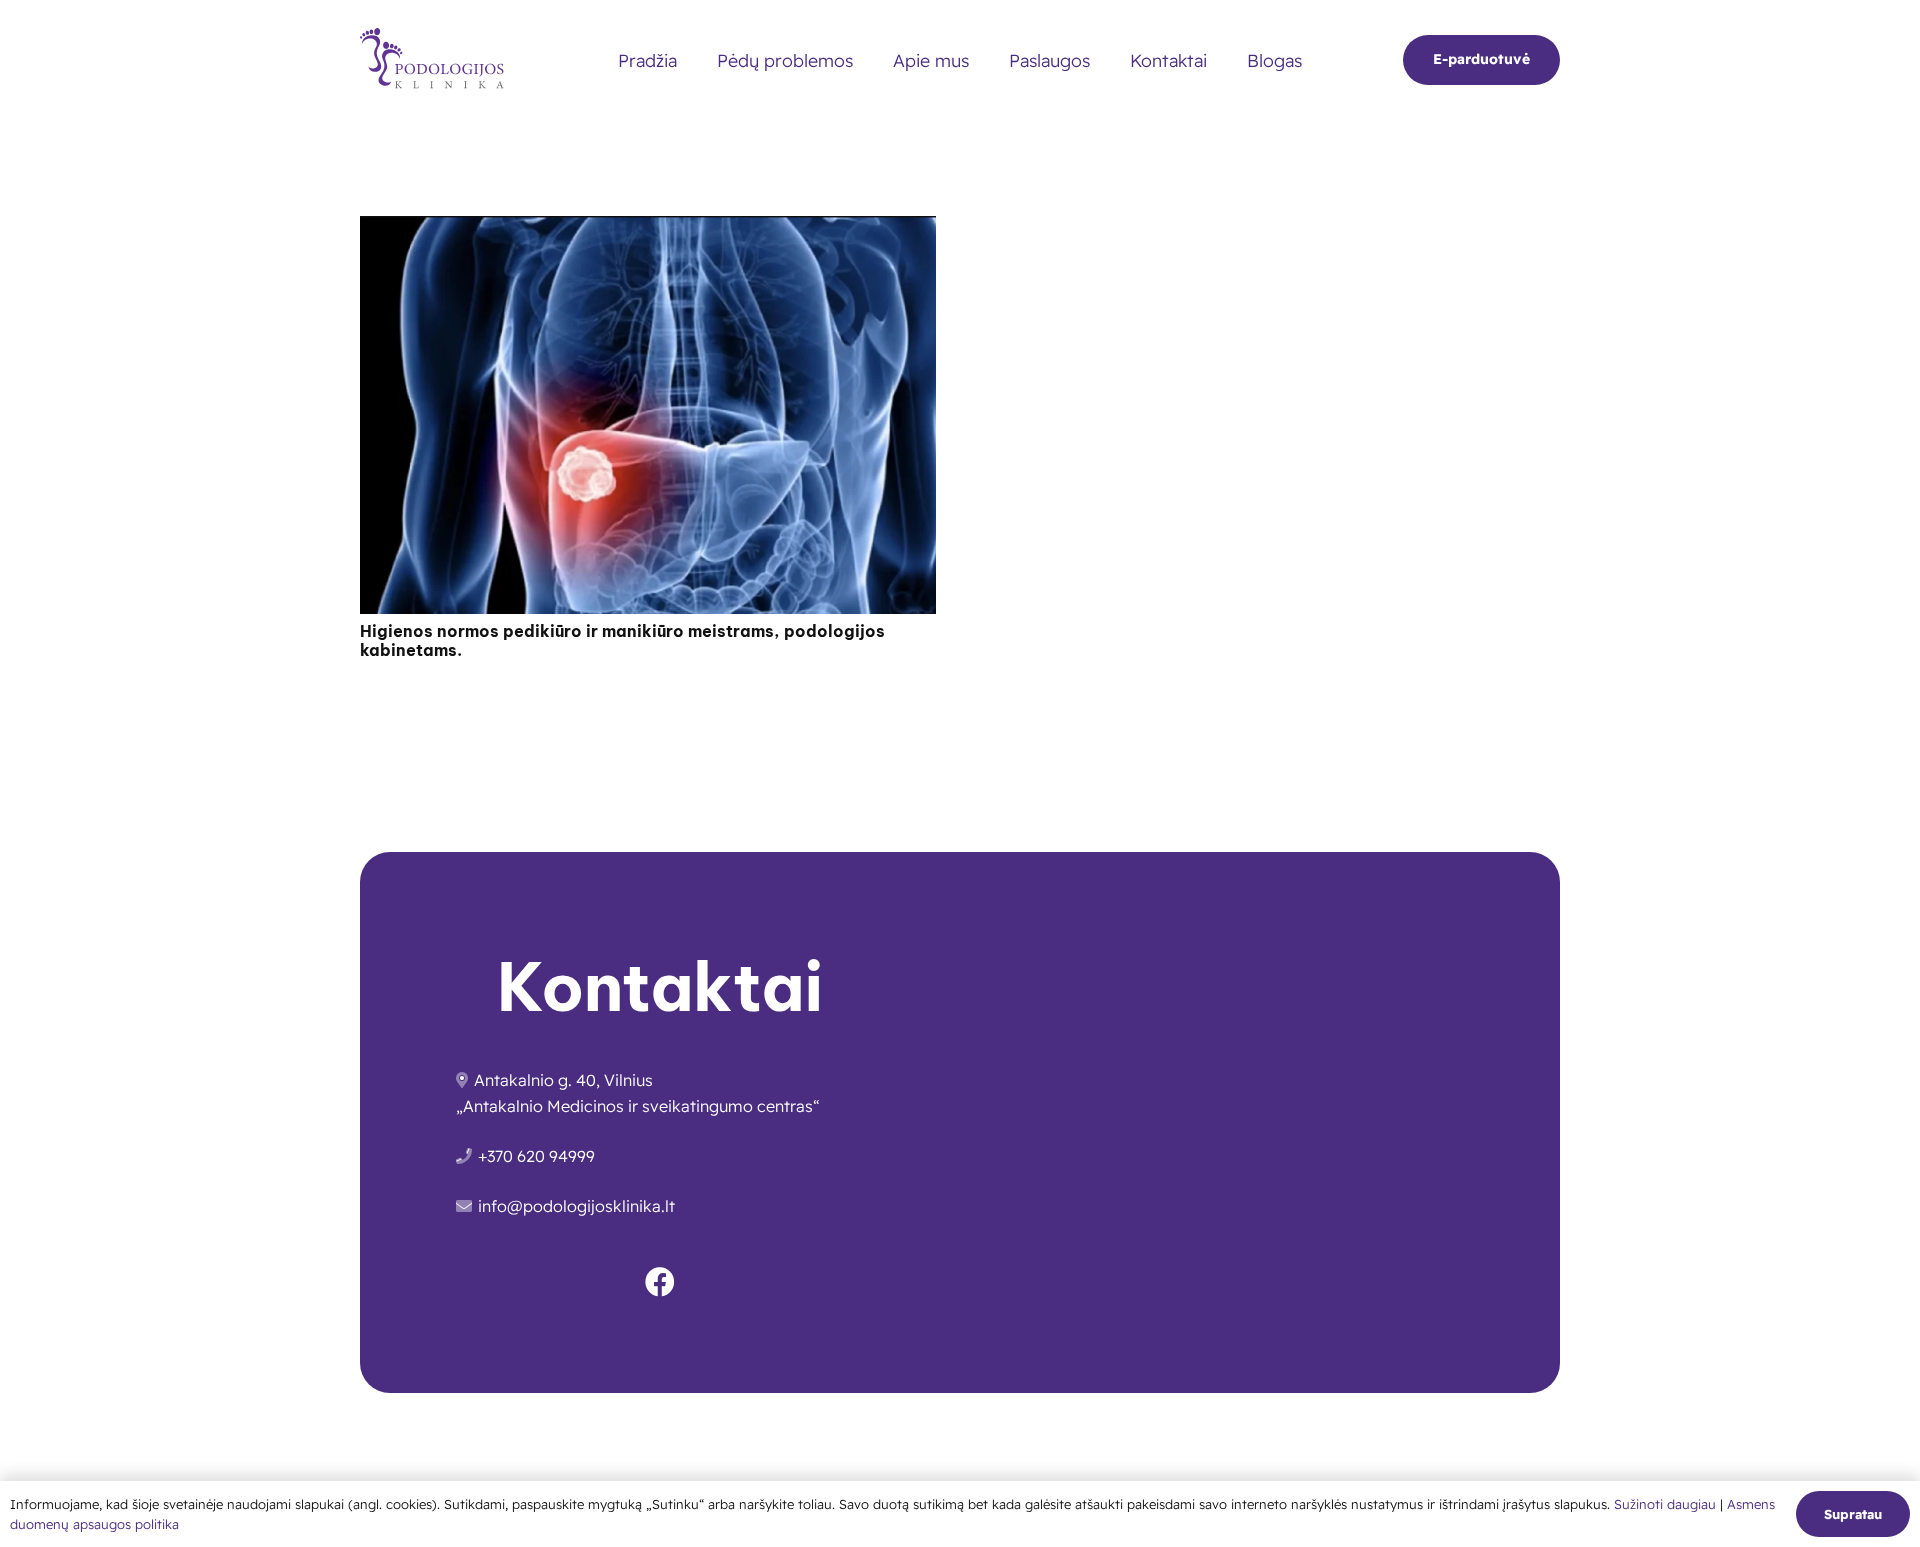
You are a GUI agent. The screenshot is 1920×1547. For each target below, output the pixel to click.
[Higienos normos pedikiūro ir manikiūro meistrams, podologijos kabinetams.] (648, 229)
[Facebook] (660, 1282)
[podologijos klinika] (437, 60)
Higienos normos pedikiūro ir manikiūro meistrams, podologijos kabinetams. (622, 640)
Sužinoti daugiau (1667, 1504)
